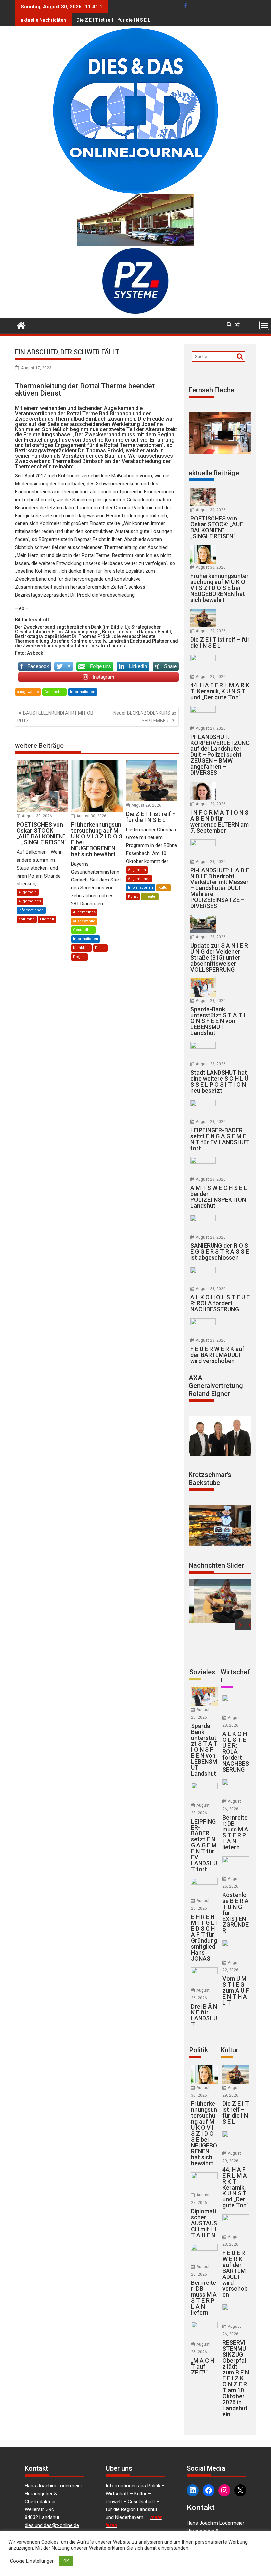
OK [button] (66, 2561)
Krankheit (81, 948)
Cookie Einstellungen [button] (32, 2561)
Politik (100, 948)
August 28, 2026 (211, 862)
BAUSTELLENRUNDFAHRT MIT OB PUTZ (55, 717)
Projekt (79, 957)
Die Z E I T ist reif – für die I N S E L (113, 20)
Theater (150, 897)
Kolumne (27, 919)
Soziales (202, 1672)
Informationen (83, 692)
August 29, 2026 (146, 805)
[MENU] (264, 325)
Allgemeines (30, 901)
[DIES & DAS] (21, 325)
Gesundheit (55, 692)
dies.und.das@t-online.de (52, 2525)
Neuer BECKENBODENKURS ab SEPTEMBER (145, 717)
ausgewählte (28, 692)
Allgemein (28, 892)
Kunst (133, 897)
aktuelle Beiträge (214, 473)
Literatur (47, 919)
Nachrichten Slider (216, 1565)
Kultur (163, 888)
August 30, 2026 (37, 816)
